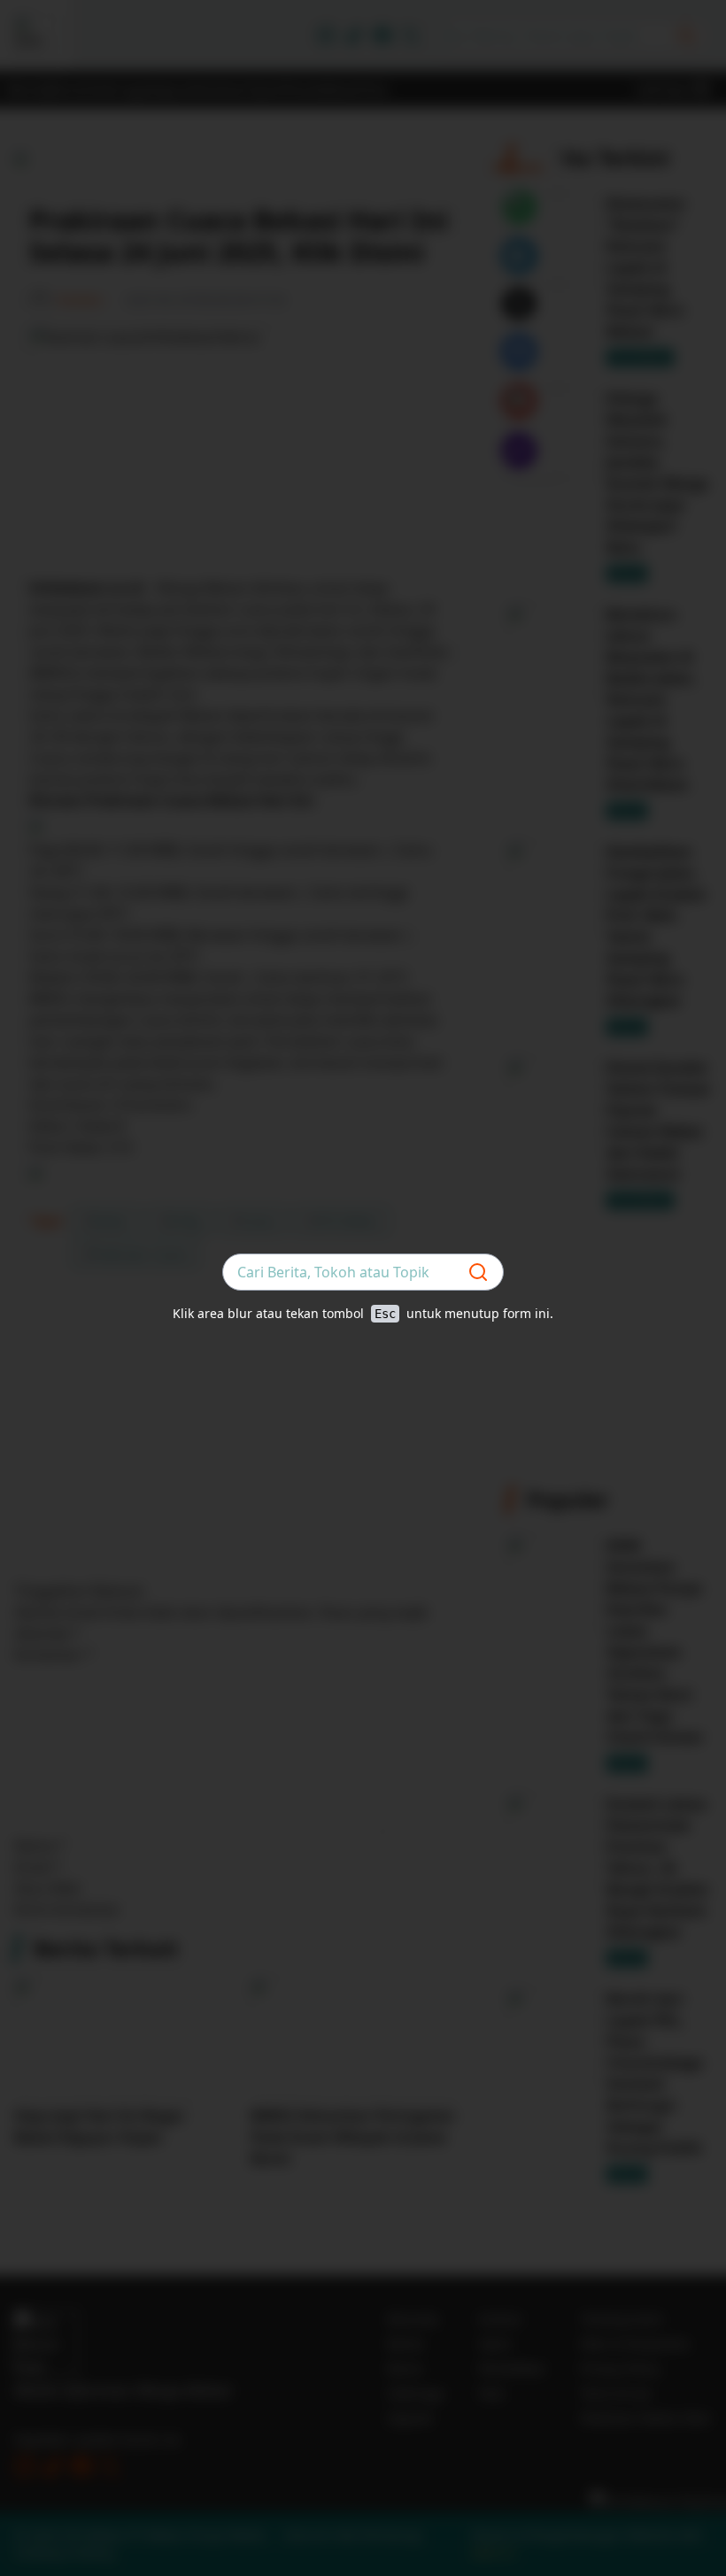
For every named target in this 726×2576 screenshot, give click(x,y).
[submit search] (478, 1272)
